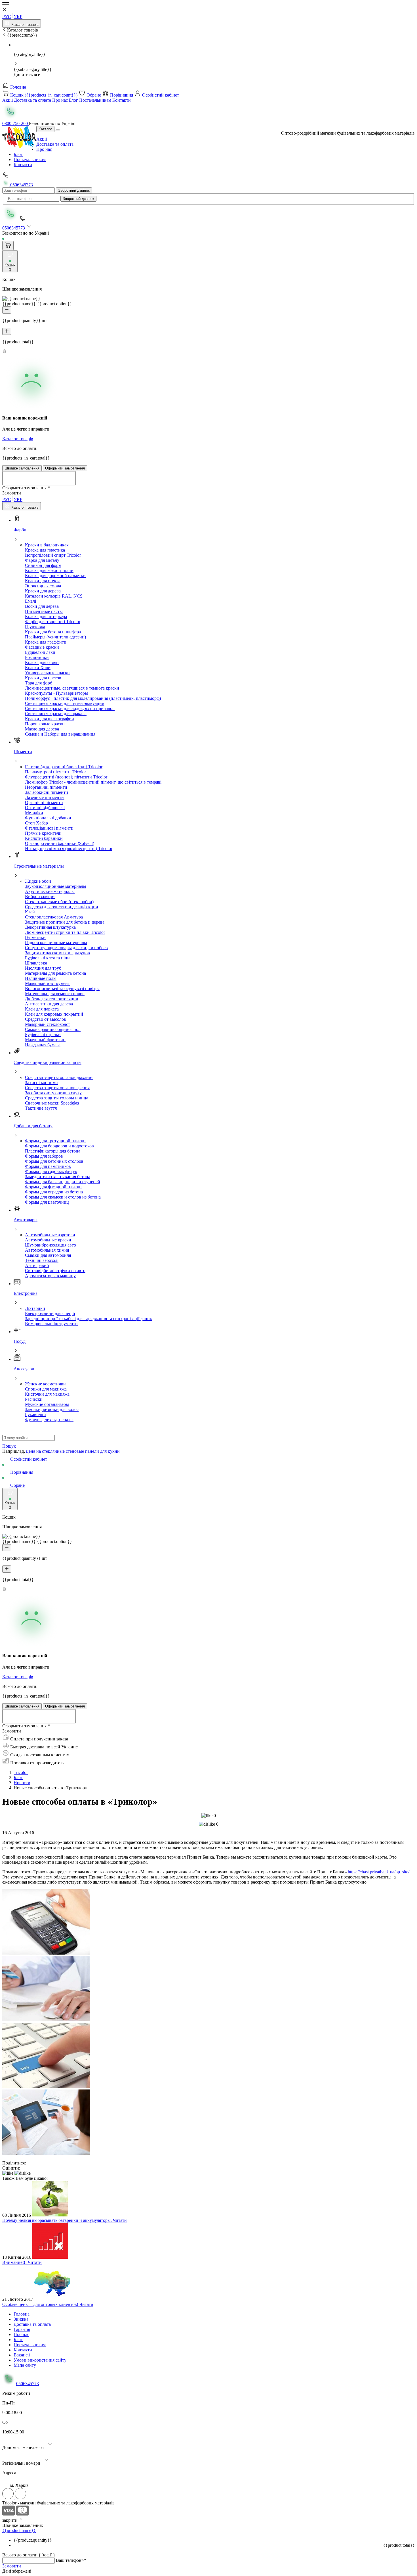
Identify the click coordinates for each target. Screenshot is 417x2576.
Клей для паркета (42, 1009)
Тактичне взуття (41, 1108)
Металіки (34, 813)
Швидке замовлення (22, 468)
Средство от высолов (46, 1019)
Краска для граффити (46, 642)
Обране (94, 95)
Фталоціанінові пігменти (49, 828)
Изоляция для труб (43, 968)
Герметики (35, 937)
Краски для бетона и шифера (53, 632)
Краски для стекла (43, 581)
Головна (18, 87)
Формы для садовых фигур (51, 1171)
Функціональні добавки (48, 818)
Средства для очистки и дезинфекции (62, 907)
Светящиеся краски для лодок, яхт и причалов (70, 708)
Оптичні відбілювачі (45, 808)
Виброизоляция (40, 896)
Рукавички (35, 1415)
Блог (74, 100)
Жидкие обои (38, 881)
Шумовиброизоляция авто (50, 1245)
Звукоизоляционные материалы (56, 886)
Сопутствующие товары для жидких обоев (66, 948)
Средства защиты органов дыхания (59, 1077)
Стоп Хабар (36, 823)
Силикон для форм (43, 565)
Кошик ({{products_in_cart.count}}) (44, 95)
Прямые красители (43, 833)
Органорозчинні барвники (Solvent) (60, 843)
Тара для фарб (39, 683)
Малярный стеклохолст (48, 1024)
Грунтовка (35, 627)
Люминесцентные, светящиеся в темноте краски (72, 688)
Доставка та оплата (33, 100)
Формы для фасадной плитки (53, 1187)
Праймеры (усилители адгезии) (55, 637)
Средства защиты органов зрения (57, 1088)
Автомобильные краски (48, 1240)
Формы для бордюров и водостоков (59, 1146)
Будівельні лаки (40, 652)
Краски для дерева (43, 591)
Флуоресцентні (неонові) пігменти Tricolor (66, 777)
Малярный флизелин (45, 1040)
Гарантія (22, 2329)
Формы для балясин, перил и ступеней (63, 1182)
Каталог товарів (24, 25)
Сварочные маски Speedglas (52, 1103)
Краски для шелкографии (50, 719)
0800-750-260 (16, 123)
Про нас (61, 100)
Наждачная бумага (43, 1045)
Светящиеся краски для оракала (56, 714)
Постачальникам (96, 100)
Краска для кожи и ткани (49, 570)
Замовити (12, 2566)
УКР (18, 17)
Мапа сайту (25, 2365)
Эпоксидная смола (43, 586)
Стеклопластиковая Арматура (54, 917)
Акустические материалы (50, 891)
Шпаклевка (36, 963)
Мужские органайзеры (47, 1404)
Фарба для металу (42, 560)
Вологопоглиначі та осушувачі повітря (62, 989)
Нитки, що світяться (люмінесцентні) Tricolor (69, 848)
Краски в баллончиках (47, 545)
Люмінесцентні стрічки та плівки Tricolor (65, 932)
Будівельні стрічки (43, 1035)
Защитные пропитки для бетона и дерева (65, 922)
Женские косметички (45, 1384)
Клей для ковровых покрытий (54, 1014)
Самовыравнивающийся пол (53, 1029)
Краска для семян (42, 662)
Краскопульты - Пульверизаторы (56, 693)
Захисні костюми (41, 1083)
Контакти (122, 100)
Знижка (21, 2319)
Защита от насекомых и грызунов (57, 953)
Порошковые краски (45, 724)
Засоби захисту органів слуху (53, 1093)
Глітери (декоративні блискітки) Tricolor (64, 767)
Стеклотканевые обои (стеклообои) (59, 902)
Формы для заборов (44, 1156)
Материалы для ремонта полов (55, 994)
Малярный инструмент (47, 983)
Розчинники (37, 657)
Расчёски (34, 1399)
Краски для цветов (43, 678)
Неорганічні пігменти (46, 787)
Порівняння (122, 95)
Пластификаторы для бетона (53, 1151)
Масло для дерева (42, 729)
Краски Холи (38, 668)
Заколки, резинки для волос (52, 1409)
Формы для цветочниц (47, 1202)
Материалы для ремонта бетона (55, 973)
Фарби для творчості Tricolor (53, 622)
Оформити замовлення (65, 468)
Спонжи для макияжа (46, 1389)
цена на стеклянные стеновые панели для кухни (73, 1451)
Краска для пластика (45, 550)
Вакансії (22, 2355)
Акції (8, 100)
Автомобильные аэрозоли (50, 1235)
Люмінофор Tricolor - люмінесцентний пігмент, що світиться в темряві (93, 782)
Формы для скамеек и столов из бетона (63, 1197)
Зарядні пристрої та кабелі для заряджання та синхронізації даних (89, 1319)
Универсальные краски (47, 673)
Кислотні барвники (44, 838)
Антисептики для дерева (49, 1004)
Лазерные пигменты (45, 797)
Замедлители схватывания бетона (58, 1177)
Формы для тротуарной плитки (55, 1141)
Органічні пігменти (44, 802)
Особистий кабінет (160, 95)
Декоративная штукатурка (50, 927)
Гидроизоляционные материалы (56, 942)
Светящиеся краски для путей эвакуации (65, 703)
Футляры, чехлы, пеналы (49, 1420)
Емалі (30, 601)
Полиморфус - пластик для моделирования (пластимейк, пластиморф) (93, 698)
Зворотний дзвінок (74, 190)
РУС (7, 17)
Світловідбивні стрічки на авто (55, 1271)
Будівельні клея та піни (47, 958)
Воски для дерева (42, 606)
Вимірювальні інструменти (51, 1324)
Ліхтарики (35, 1308)
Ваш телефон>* (71, 2560)
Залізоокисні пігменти (47, 792)
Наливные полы (41, 978)
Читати (120, 2220)
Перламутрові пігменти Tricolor (55, 772)
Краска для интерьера (46, 616)
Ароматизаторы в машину (50, 1276)
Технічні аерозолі (42, 1260)
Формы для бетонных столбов (54, 1161)
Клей (30, 912)
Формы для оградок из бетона (54, 1192)
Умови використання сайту (40, 2360)
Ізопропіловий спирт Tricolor (53, 555)
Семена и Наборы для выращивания (60, 734)
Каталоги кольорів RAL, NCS (54, 596)
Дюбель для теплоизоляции (52, 999)
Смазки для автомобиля (48, 1255)
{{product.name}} (19, 2530)
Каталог (45, 129)
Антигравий (37, 1265)
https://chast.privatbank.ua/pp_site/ (379, 1872)
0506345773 (21, 185)
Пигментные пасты (44, 611)
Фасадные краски (42, 647)
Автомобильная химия (47, 1250)
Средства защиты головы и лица (57, 1098)
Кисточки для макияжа (47, 1394)
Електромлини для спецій (50, 1313)
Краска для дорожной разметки (55, 576)
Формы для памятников (48, 1166)
